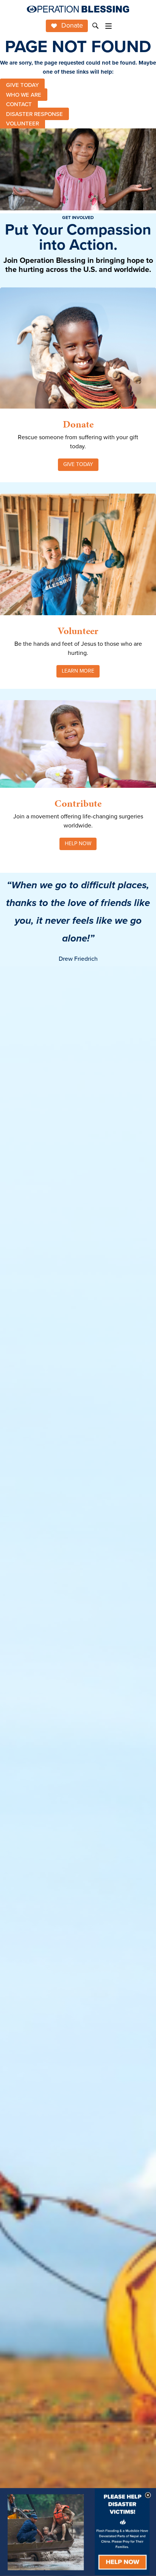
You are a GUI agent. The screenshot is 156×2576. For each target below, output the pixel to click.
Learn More (78, 671)
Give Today (78, 464)
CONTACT (19, 104)
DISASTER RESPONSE (34, 114)
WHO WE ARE (24, 94)
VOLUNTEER (23, 123)
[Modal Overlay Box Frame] (78, 2532)
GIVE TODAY (22, 85)
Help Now (78, 843)
